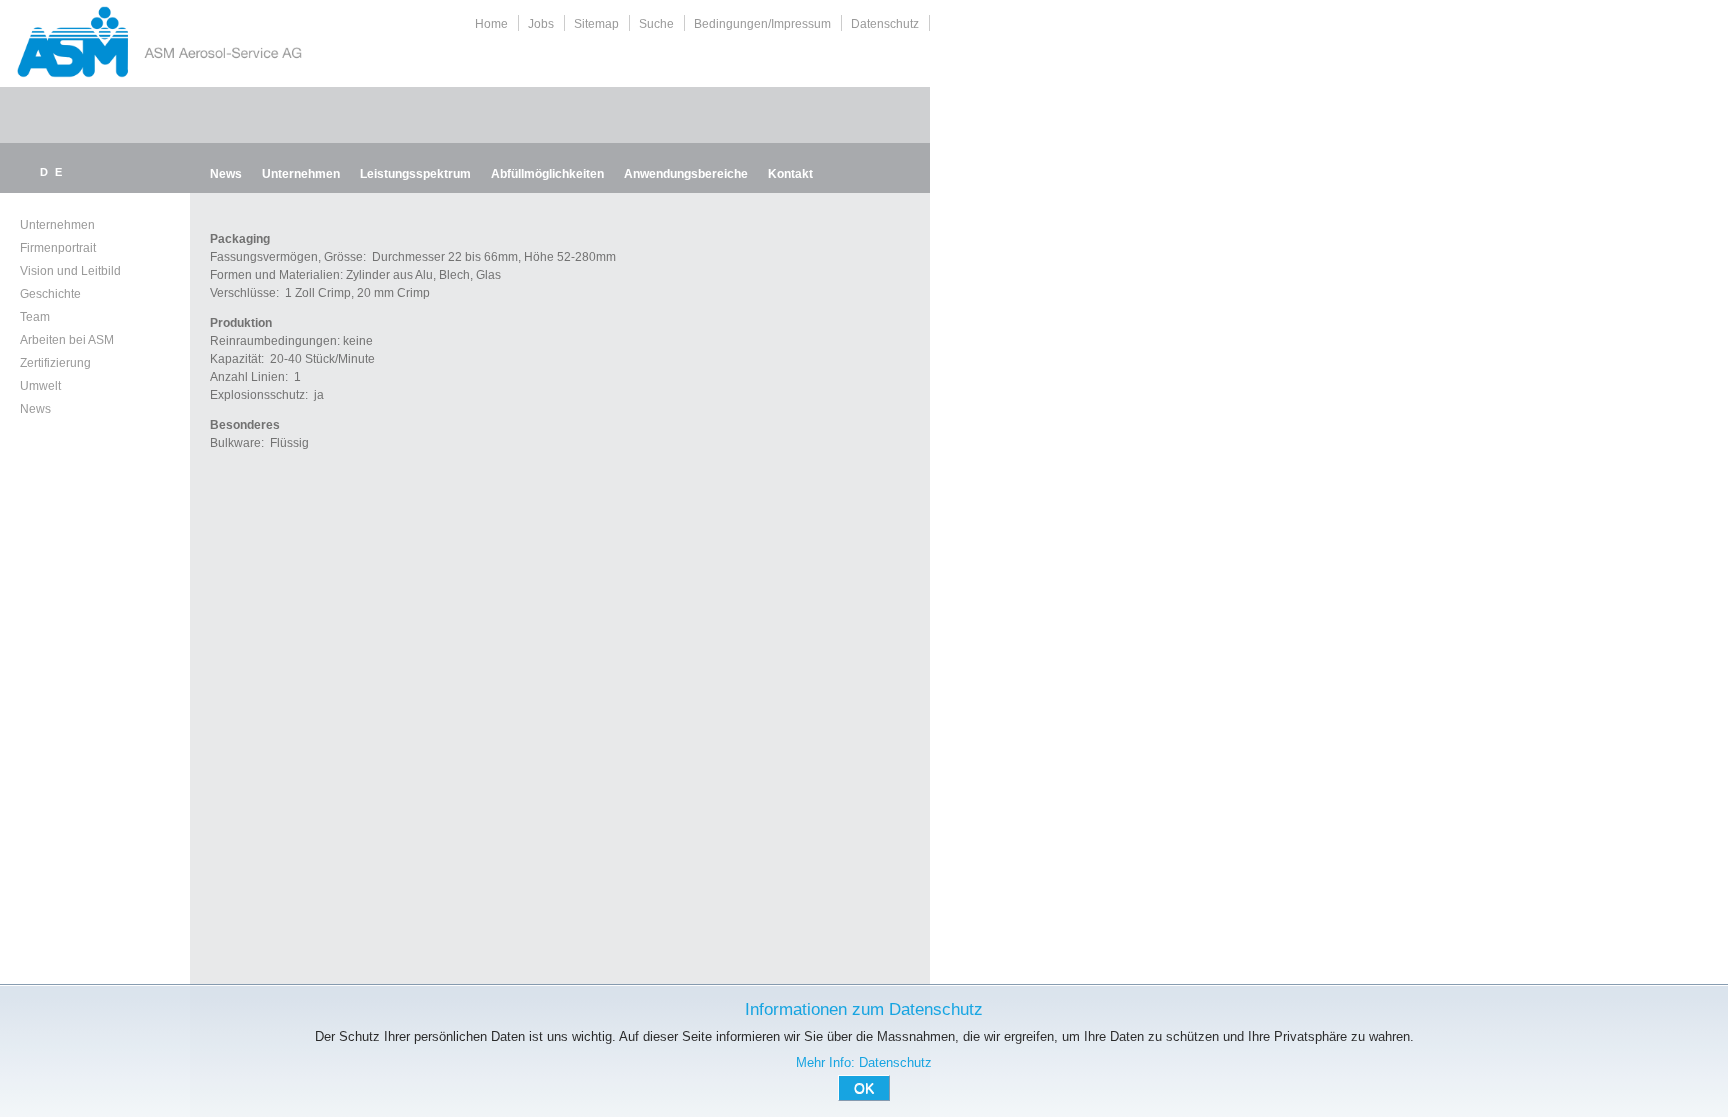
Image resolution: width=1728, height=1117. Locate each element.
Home (491, 24)
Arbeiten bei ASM (67, 340)
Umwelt (40, 386)
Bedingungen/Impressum (762, 24)
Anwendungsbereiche (686, 173)
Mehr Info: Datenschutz (864, 1062)
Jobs (541, 24)
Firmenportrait (58, 248)
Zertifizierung (55, 363)
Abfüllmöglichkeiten (547, 173)
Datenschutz (885, 24)
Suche (656, 24)
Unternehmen (301, 173)
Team (35, 317)
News (226, 173)
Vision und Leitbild (70, 271)
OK (864, 1088)
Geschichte (50, 294)
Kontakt (790, 173)
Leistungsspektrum (415, 173)
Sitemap (596, 24)
